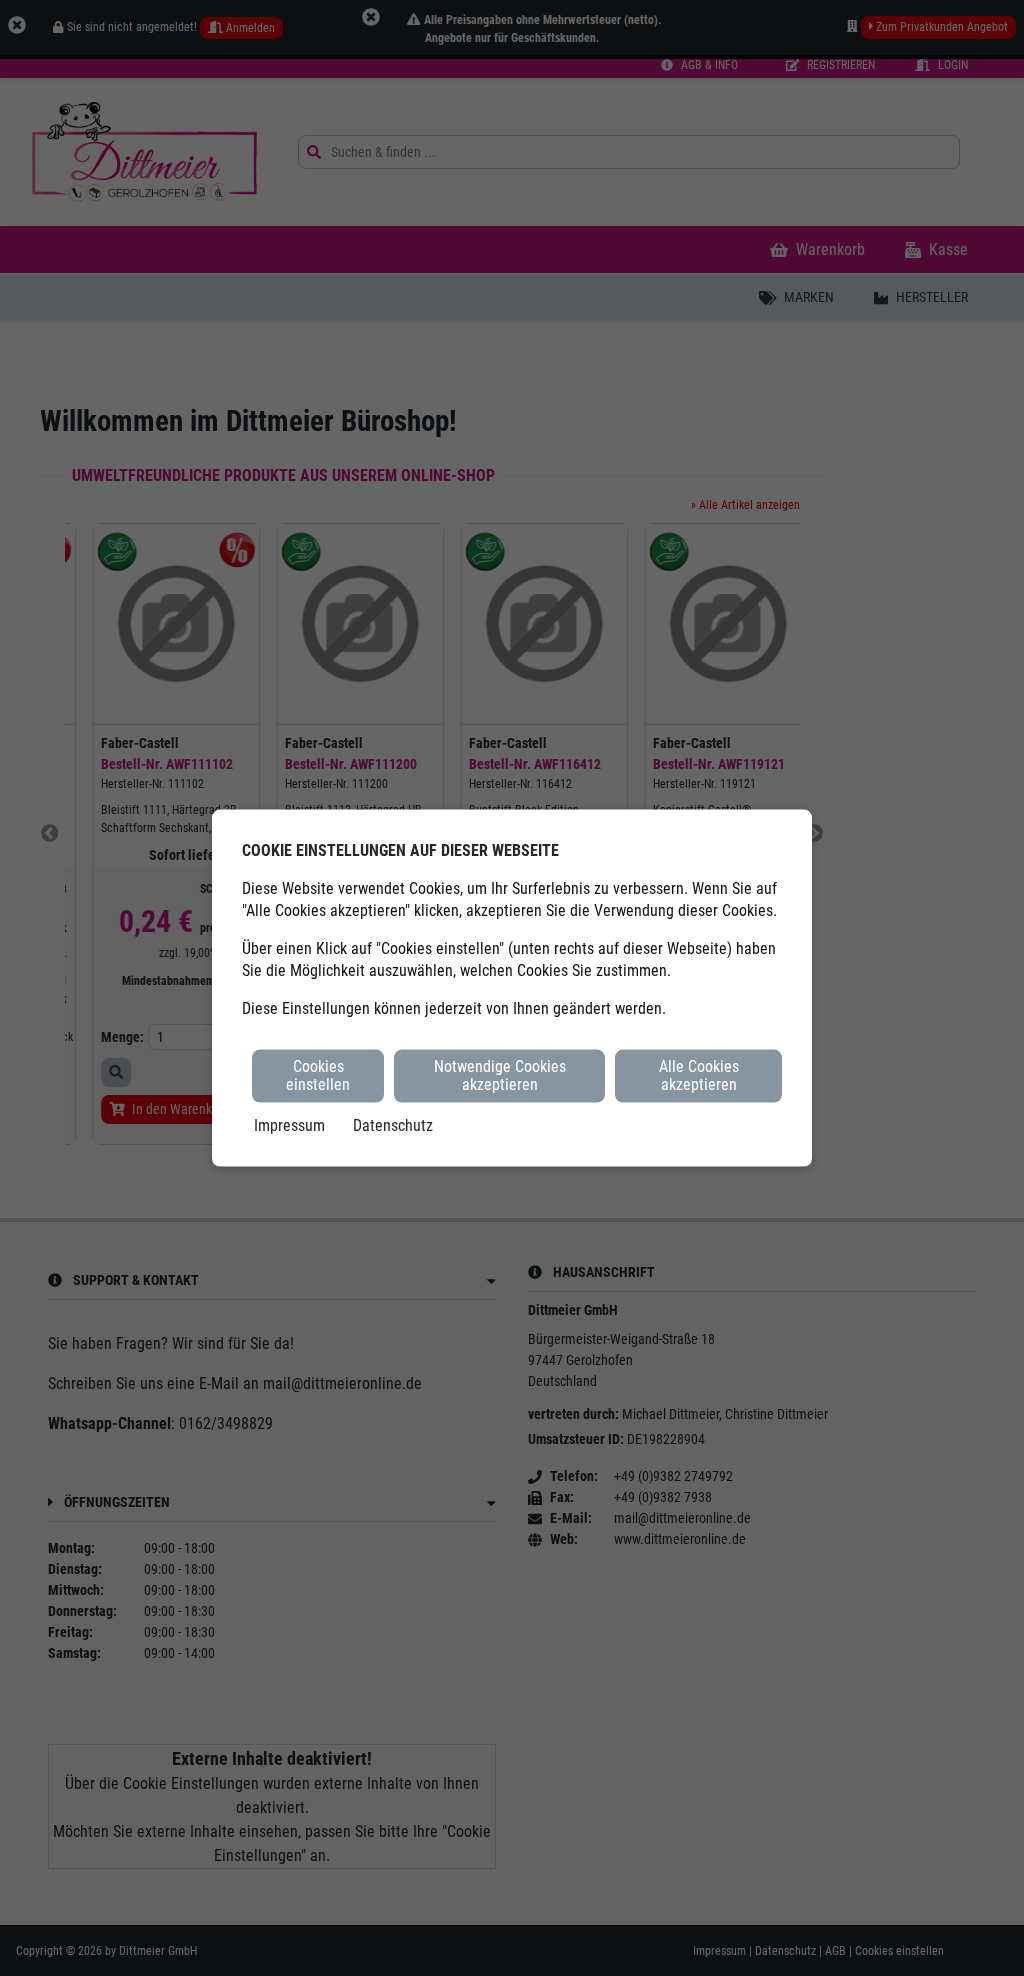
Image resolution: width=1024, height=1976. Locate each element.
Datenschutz (393, 1124)
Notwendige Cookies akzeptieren (500, 1075)
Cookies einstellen (318, 1075)
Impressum (289, 1124)
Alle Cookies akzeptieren (699, 1075)
